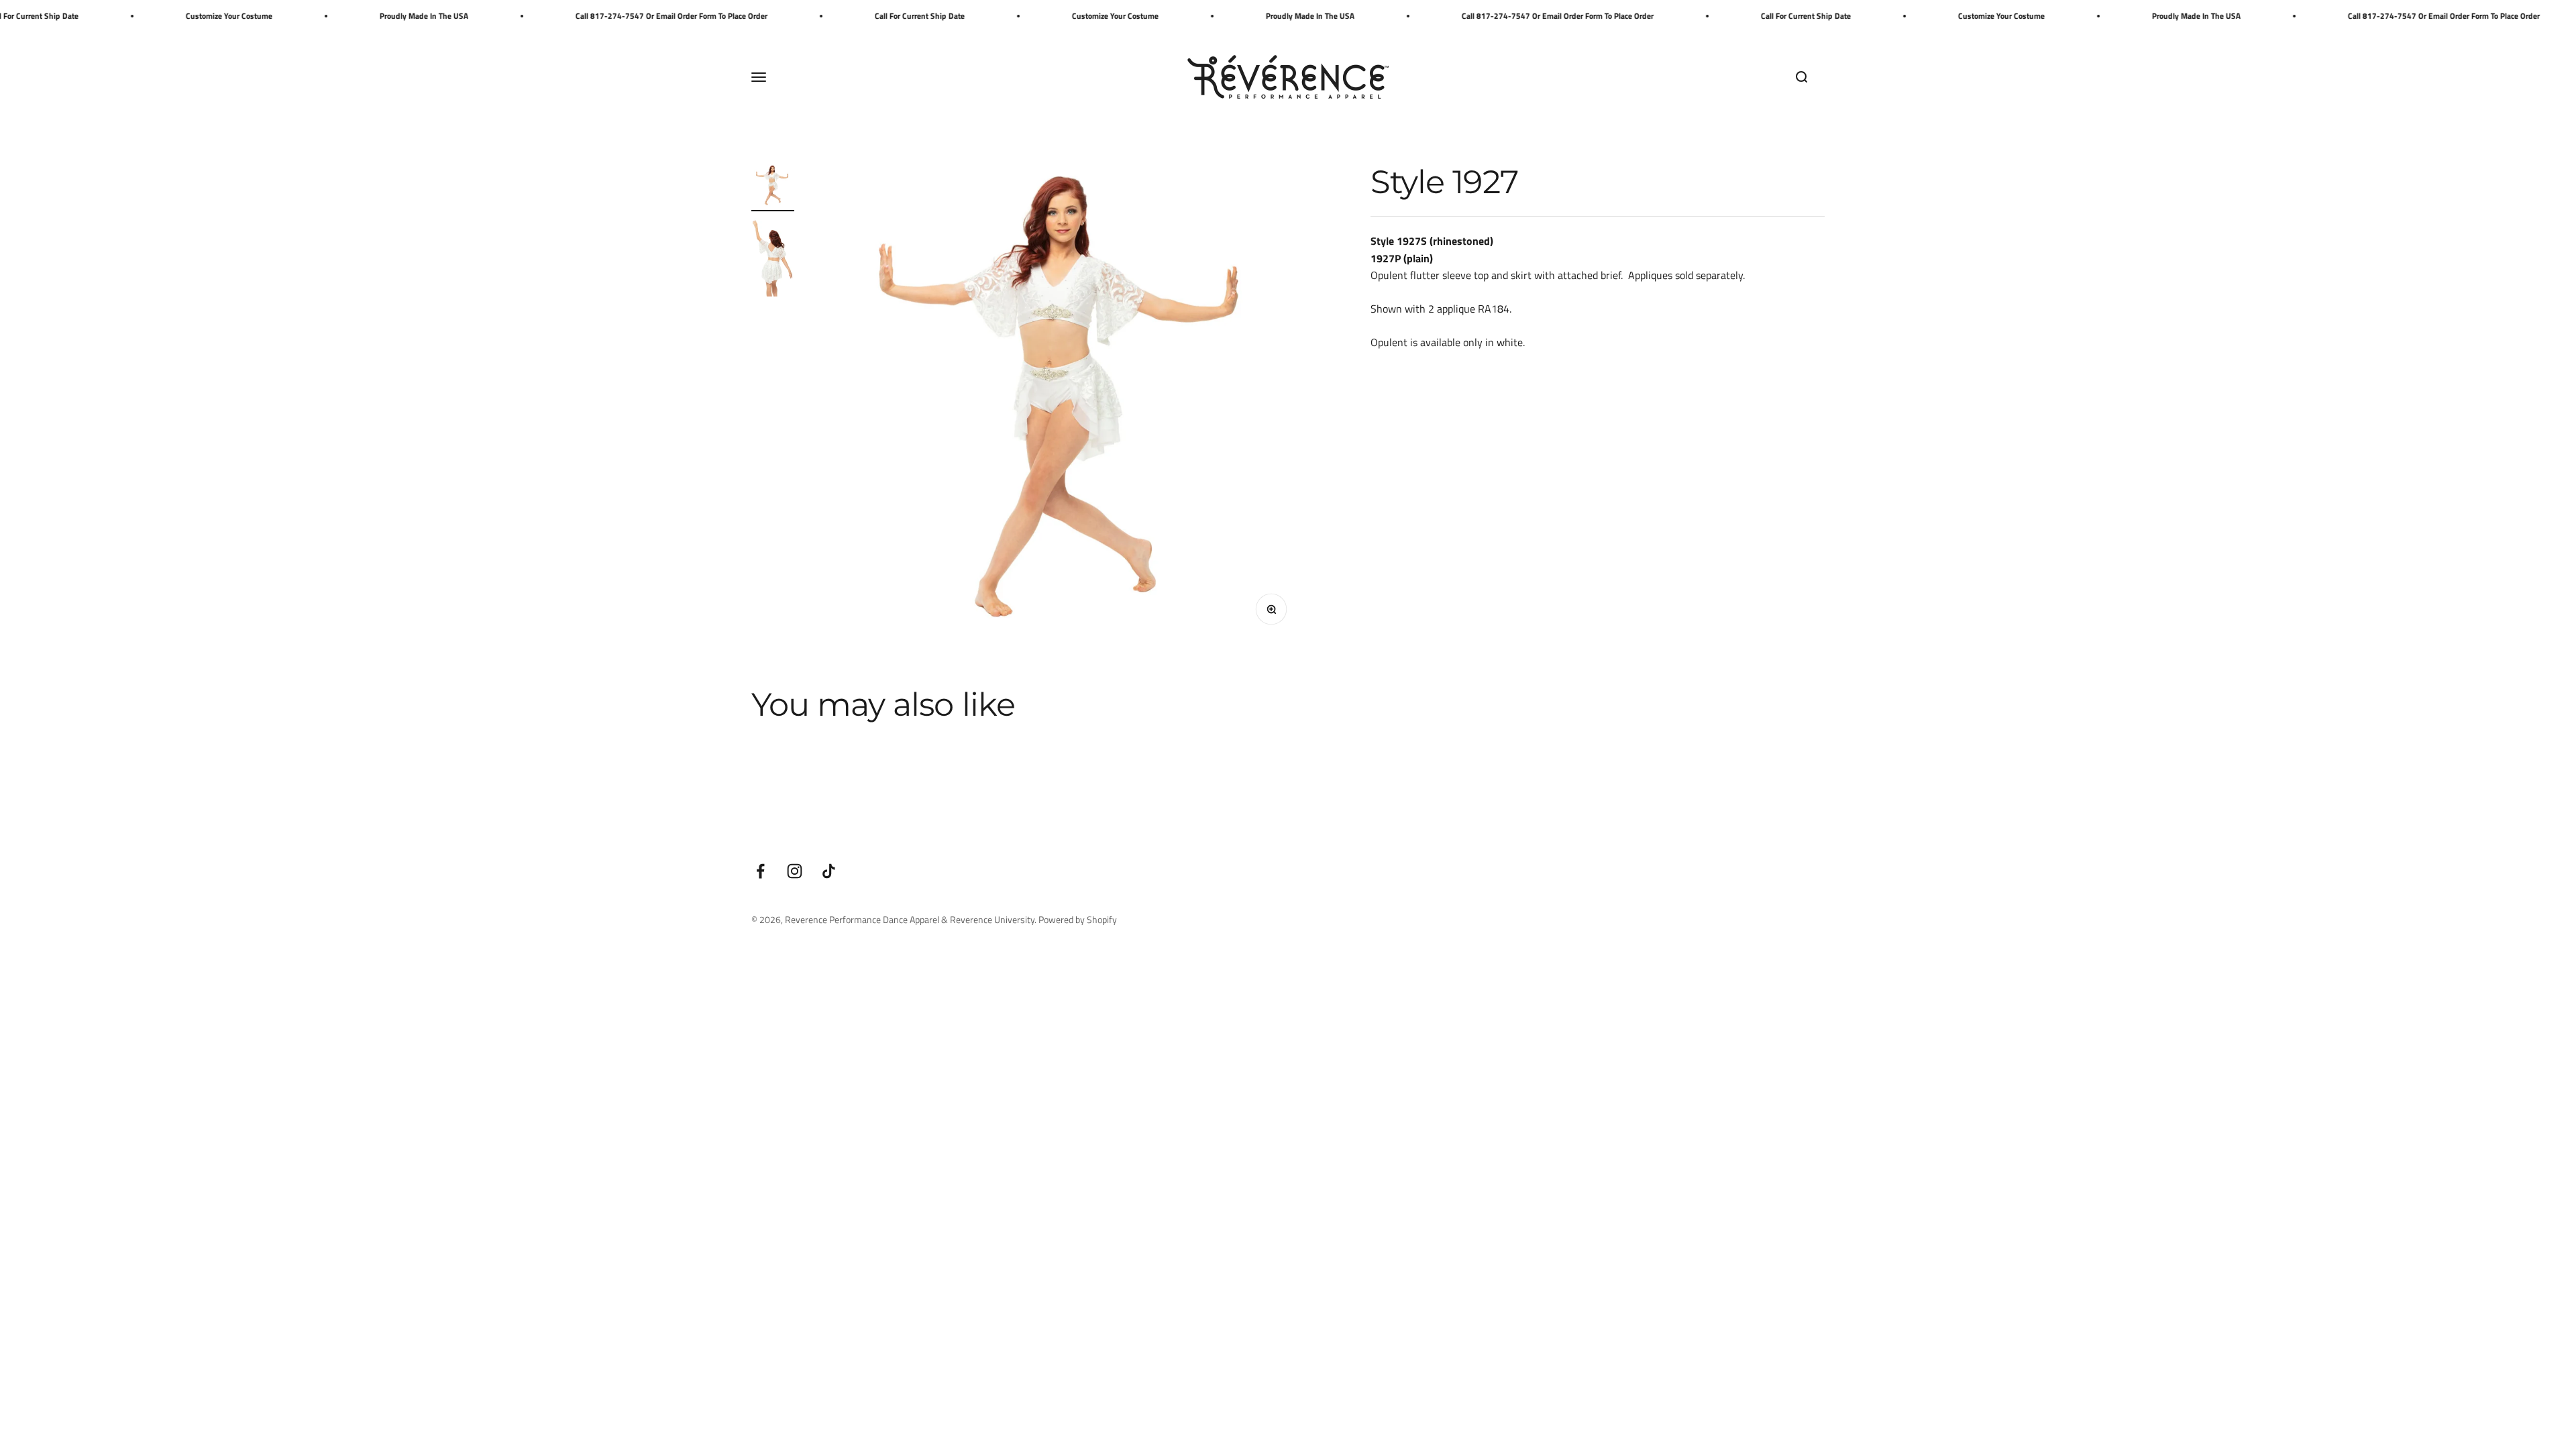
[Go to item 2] (773, 259)
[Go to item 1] (773, 188)
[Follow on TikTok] (829, 871)
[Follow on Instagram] (795, 871)
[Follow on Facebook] (760, 871)
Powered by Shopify (1078, 919)
